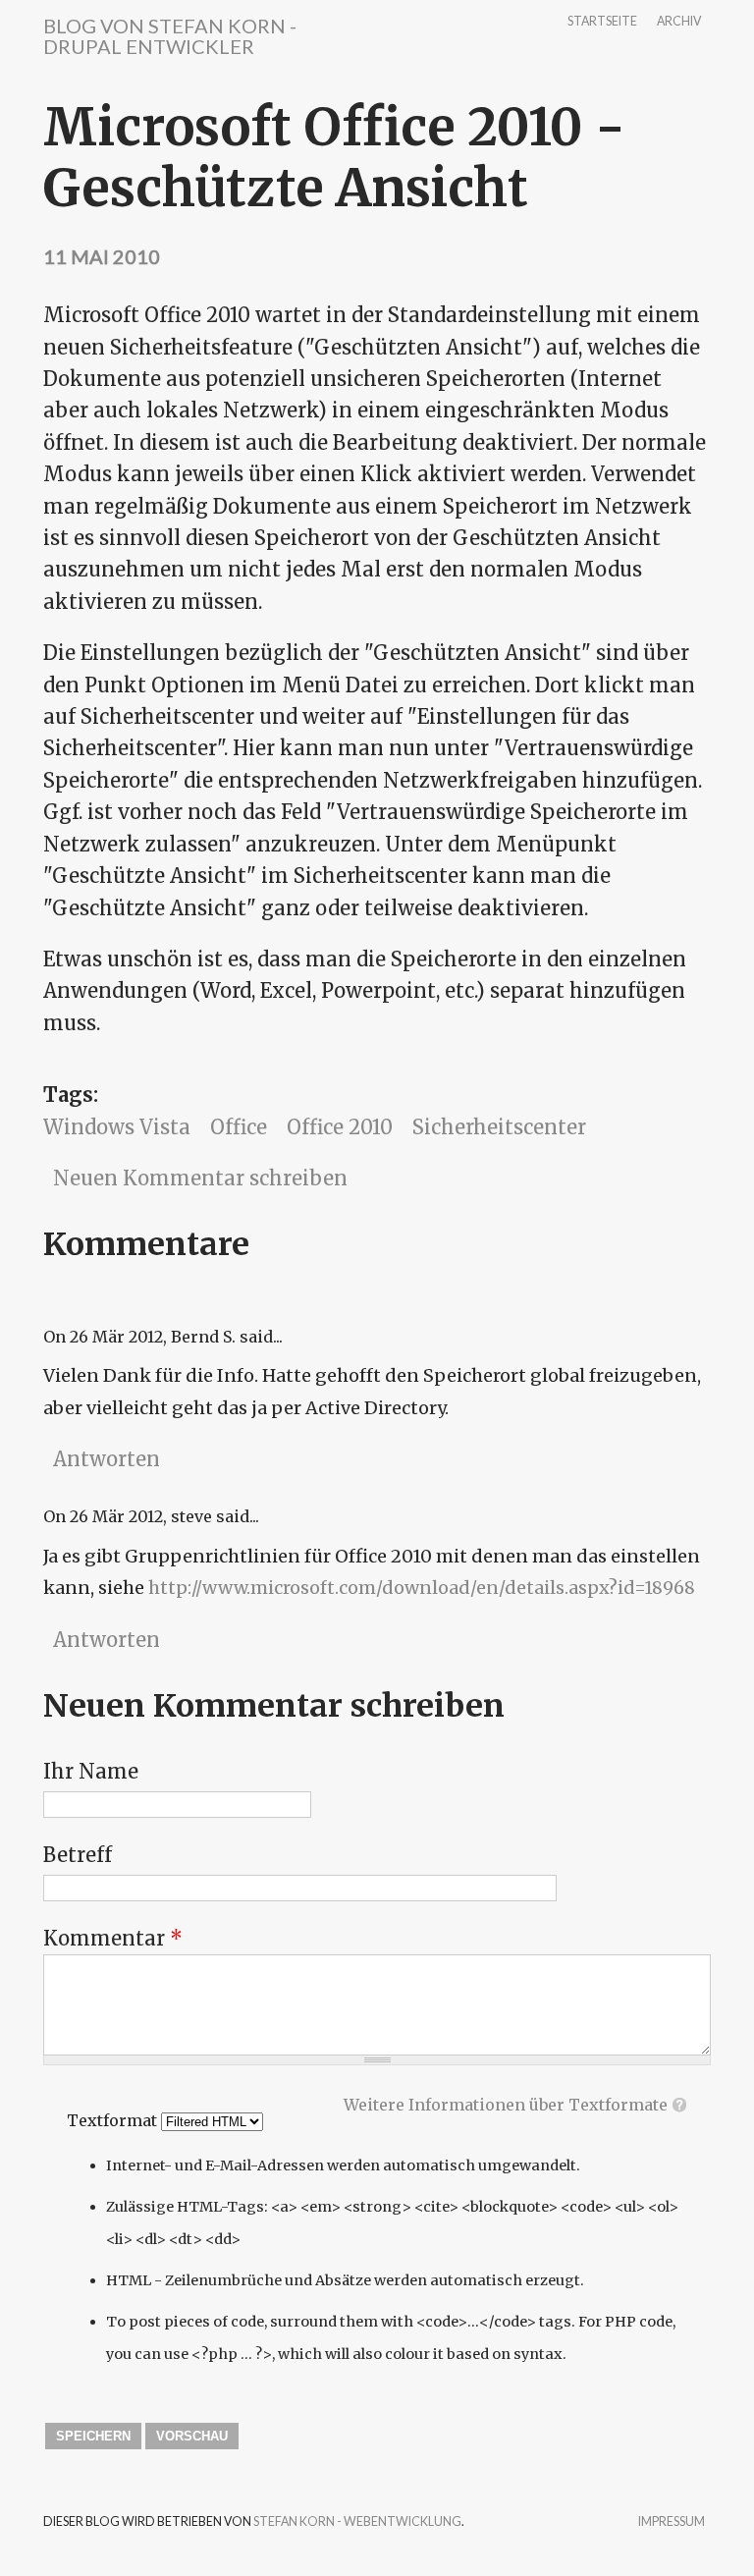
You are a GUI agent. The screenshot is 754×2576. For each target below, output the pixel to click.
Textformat (114, 2120)
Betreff (78, 1855)
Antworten (107, 1459)
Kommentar (113, 1938)
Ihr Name (91, 1771)
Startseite (602, 22)
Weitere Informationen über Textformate (506, 2105)
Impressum (672, 2522)
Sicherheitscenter (499, 1127)
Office (239, 1127)
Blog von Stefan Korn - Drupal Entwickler (170, 36)
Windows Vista (117, 1127)
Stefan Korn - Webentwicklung (357, 2521)
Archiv (679, 22)
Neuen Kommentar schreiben (200, 1178)
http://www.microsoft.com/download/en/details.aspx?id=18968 (422, 1588)
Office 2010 (340, 1127)
